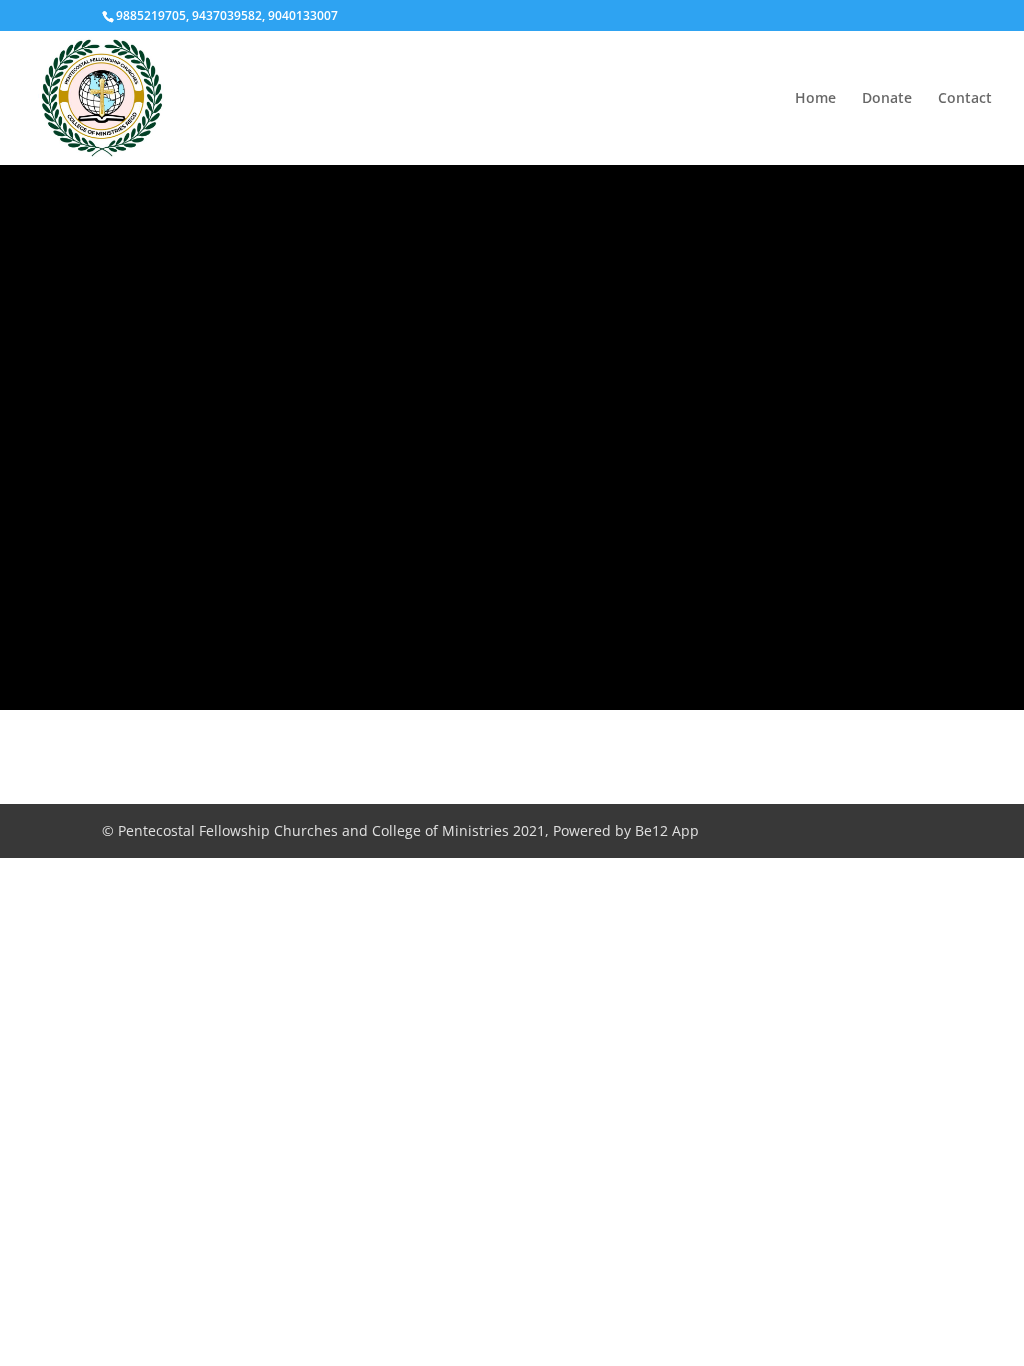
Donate (887, 99)
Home (815, 99)
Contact (965, 99)
